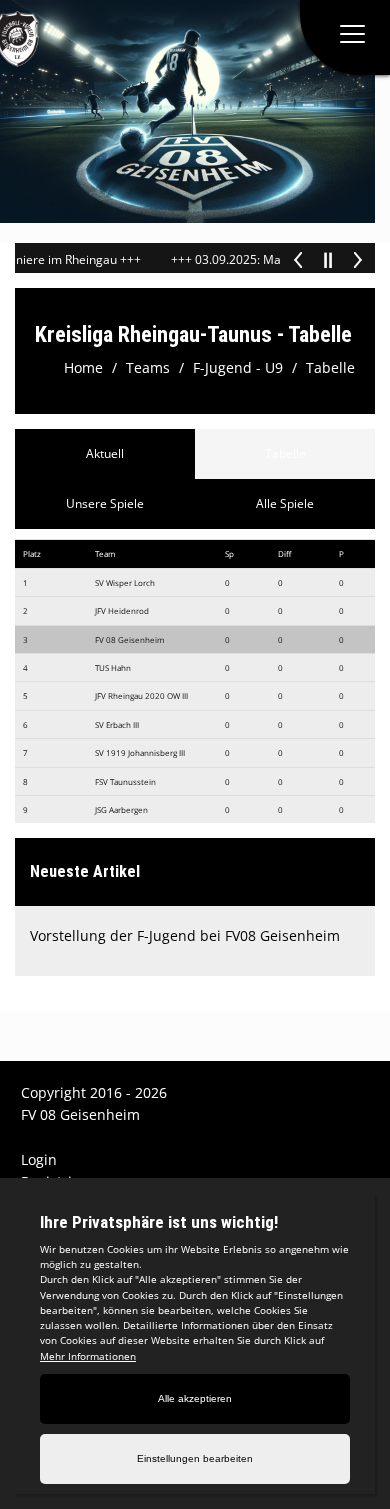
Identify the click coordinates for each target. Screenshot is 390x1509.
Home (83, 367)
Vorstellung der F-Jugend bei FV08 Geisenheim (185, 935)
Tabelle (330, 367)
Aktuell (105, 453)
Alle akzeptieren (195, 1398)
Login (39, 1159)
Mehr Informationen (88, 1356)
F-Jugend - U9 (238, 367)
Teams (148, 367)
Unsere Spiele (105, 503)
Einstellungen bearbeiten (195, 1458)
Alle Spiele (285, 503)
